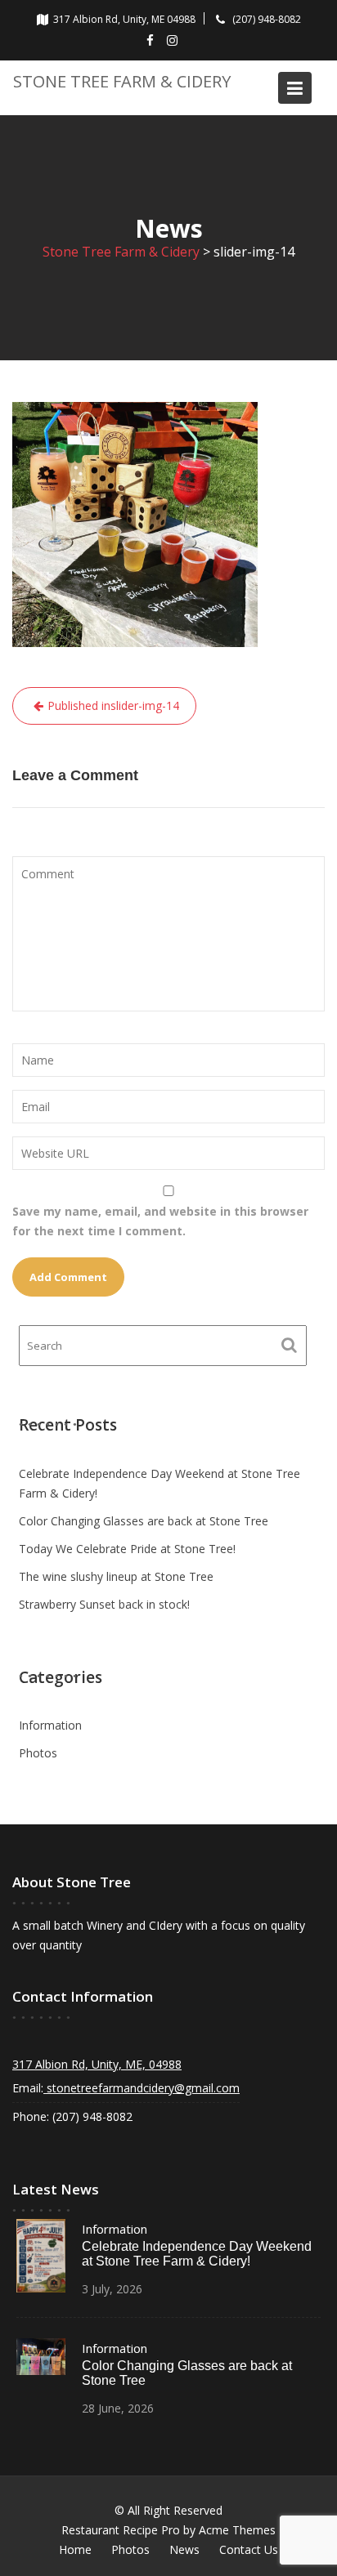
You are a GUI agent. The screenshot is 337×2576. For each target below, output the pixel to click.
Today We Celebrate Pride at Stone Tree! (127, 1549)
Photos (38, 1753)
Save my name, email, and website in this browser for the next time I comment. (160, 1221)
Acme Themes (237, 2530)
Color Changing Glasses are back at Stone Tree (144, 1521)
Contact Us (249, 2549)
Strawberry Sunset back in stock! (104, 1604)
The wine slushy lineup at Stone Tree (116, 1576)
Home (75, 2549)
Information (50, 1725)
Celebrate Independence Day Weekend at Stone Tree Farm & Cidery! (197, 2254)
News (184, 2549)
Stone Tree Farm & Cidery (122, 81)
